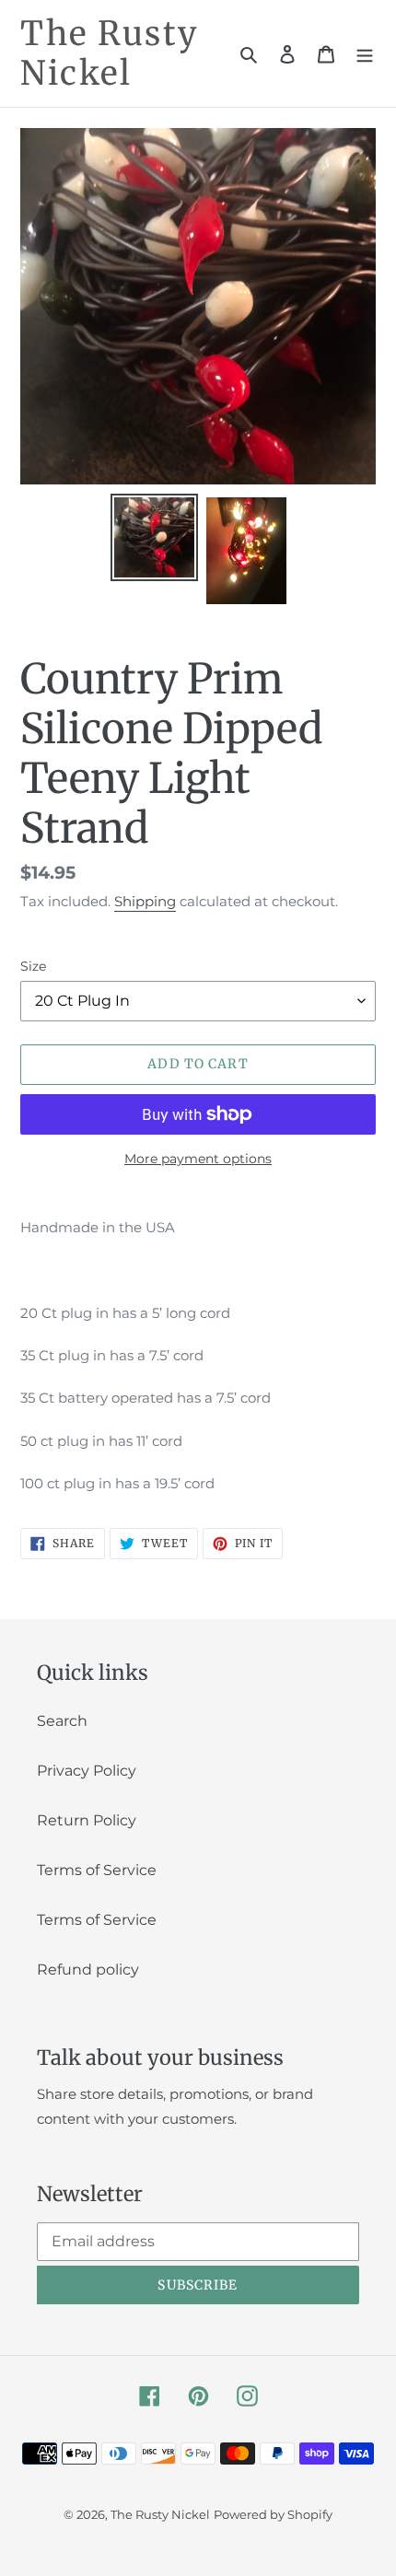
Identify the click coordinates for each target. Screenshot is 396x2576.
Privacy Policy (87, 1771)
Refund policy (88, 1970)
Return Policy (87, 1820)
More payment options (198, 1159)
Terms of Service (97, 1870)
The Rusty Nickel (110, 53)
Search (62, 1721)
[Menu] (365, 53)
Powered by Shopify (273, 2514)
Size (33, 966)
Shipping (145, 901)
